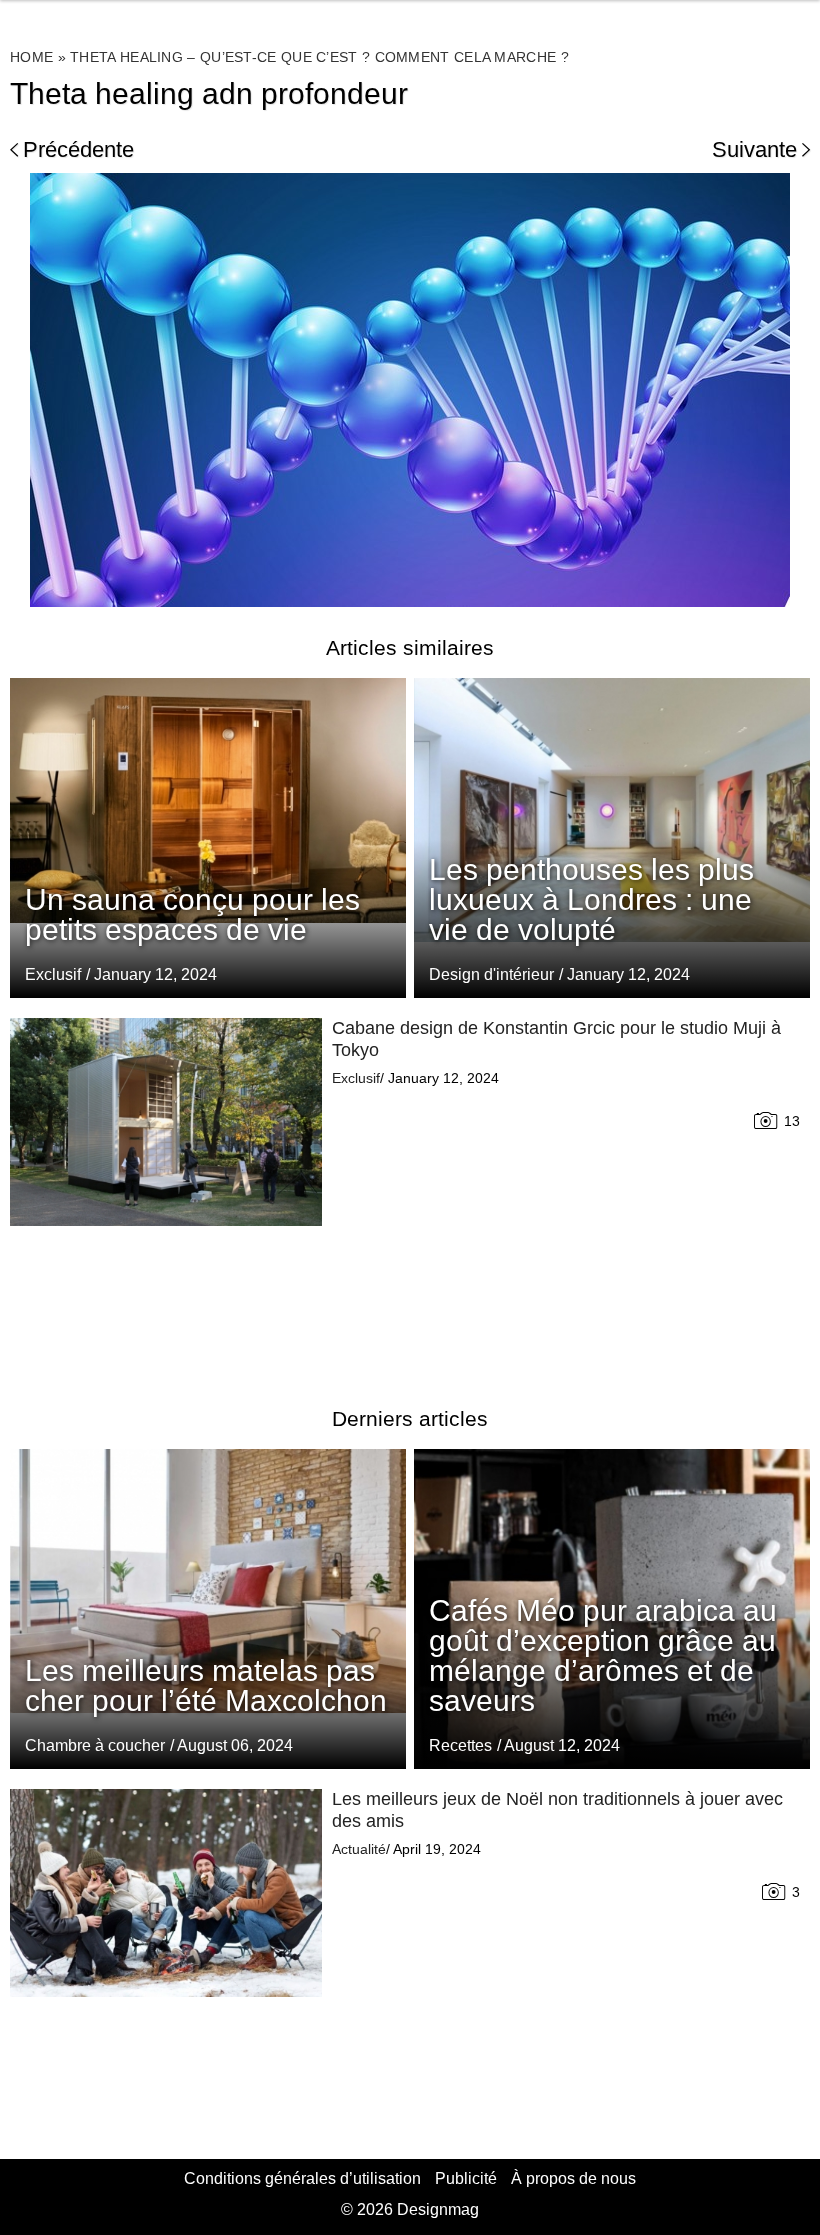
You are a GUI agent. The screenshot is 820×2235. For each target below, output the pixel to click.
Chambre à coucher (95, 1745)
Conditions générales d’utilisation (302, 2178)
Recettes (460, 1745)
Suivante (754, 149)
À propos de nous (573, 2178)
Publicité (466, 2178)
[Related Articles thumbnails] (166, 1188)
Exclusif (53, 974)
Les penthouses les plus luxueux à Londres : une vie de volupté (591, 899)
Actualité (359, 1849)
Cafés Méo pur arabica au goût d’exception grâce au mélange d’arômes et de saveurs (603, 1655)
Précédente (78, 149)
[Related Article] (612, 838)
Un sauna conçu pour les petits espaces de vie (192, 914)
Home (31, 57)
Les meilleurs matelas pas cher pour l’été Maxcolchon (206, 1685)
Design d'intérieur (491, 974)
